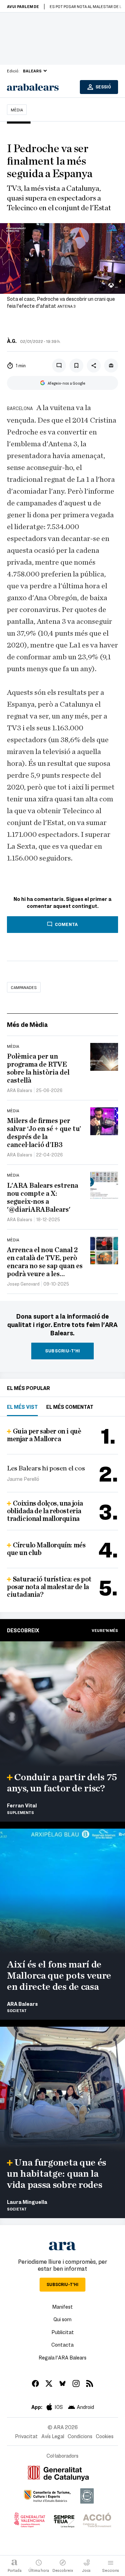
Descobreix (23, 1630)
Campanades (24, 987)
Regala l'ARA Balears (62, 2357)
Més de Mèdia (27, 1024)
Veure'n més (105, 1630)
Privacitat (26, 2436)
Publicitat (63, 2332)
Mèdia (17, 110)
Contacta (62, 2345)
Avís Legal (53, 2436)
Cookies (105, 2436)
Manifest (62, 2307)
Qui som (62, 2319)
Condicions (80, 2436)
